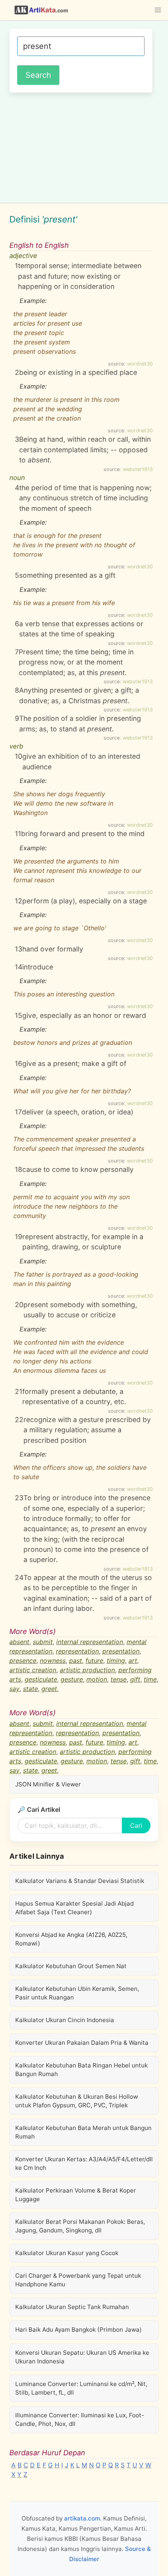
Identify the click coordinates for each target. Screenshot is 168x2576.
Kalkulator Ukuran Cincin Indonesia (65, 2020)
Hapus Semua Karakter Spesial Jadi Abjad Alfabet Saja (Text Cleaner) (74, 1908)
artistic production (87, 1670)
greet (49, 1689)
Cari (136, 1825)
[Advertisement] (84, 147)
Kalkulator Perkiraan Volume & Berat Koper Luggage (76, 2195)
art (133, 1661)
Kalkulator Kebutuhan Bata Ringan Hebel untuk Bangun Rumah (81, 2070)
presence (23, 1661)
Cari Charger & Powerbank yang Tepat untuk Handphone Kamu (78, 2280)
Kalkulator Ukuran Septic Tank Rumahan (72, 2307)
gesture (72, 1679)
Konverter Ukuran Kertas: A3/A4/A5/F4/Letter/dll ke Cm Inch (84, 2163)
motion (97, 1679)
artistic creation (33, 1670)
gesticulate (41, 1679)
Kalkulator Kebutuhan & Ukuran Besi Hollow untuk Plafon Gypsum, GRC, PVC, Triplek (77, 2101)
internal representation (90, 1642)
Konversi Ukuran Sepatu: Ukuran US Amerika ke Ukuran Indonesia (82, 2357)
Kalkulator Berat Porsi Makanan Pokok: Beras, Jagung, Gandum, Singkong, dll (80, 2226)
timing (116, 1661)
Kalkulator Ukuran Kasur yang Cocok (67, 2253)
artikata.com (82, 2518)
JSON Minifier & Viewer (48, 1784)
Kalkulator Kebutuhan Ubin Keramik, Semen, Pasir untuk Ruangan (77, 1993)
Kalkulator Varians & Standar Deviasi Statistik (80, 1881)
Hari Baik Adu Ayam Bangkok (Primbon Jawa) (79, 2330)
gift (135, 1679)
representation (77, 1651)
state (30, 1689)
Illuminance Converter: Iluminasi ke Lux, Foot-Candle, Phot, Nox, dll (80, 2419)
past (76, 1661)
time (150, 1679)
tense (119, 1679)
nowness (53, 1661)
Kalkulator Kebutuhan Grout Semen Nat (71, 1966)
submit (43, 1642)
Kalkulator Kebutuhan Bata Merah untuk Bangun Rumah (83, 2132)
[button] (158, 10)
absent (19, 1642)
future (94, 1661)
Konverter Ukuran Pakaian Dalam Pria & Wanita (82, 2043)
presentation (121, 1651)
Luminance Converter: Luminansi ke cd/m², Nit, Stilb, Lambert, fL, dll (81, 2388)
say (14, 1689)
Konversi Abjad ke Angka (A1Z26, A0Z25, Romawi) (71, 1939)
